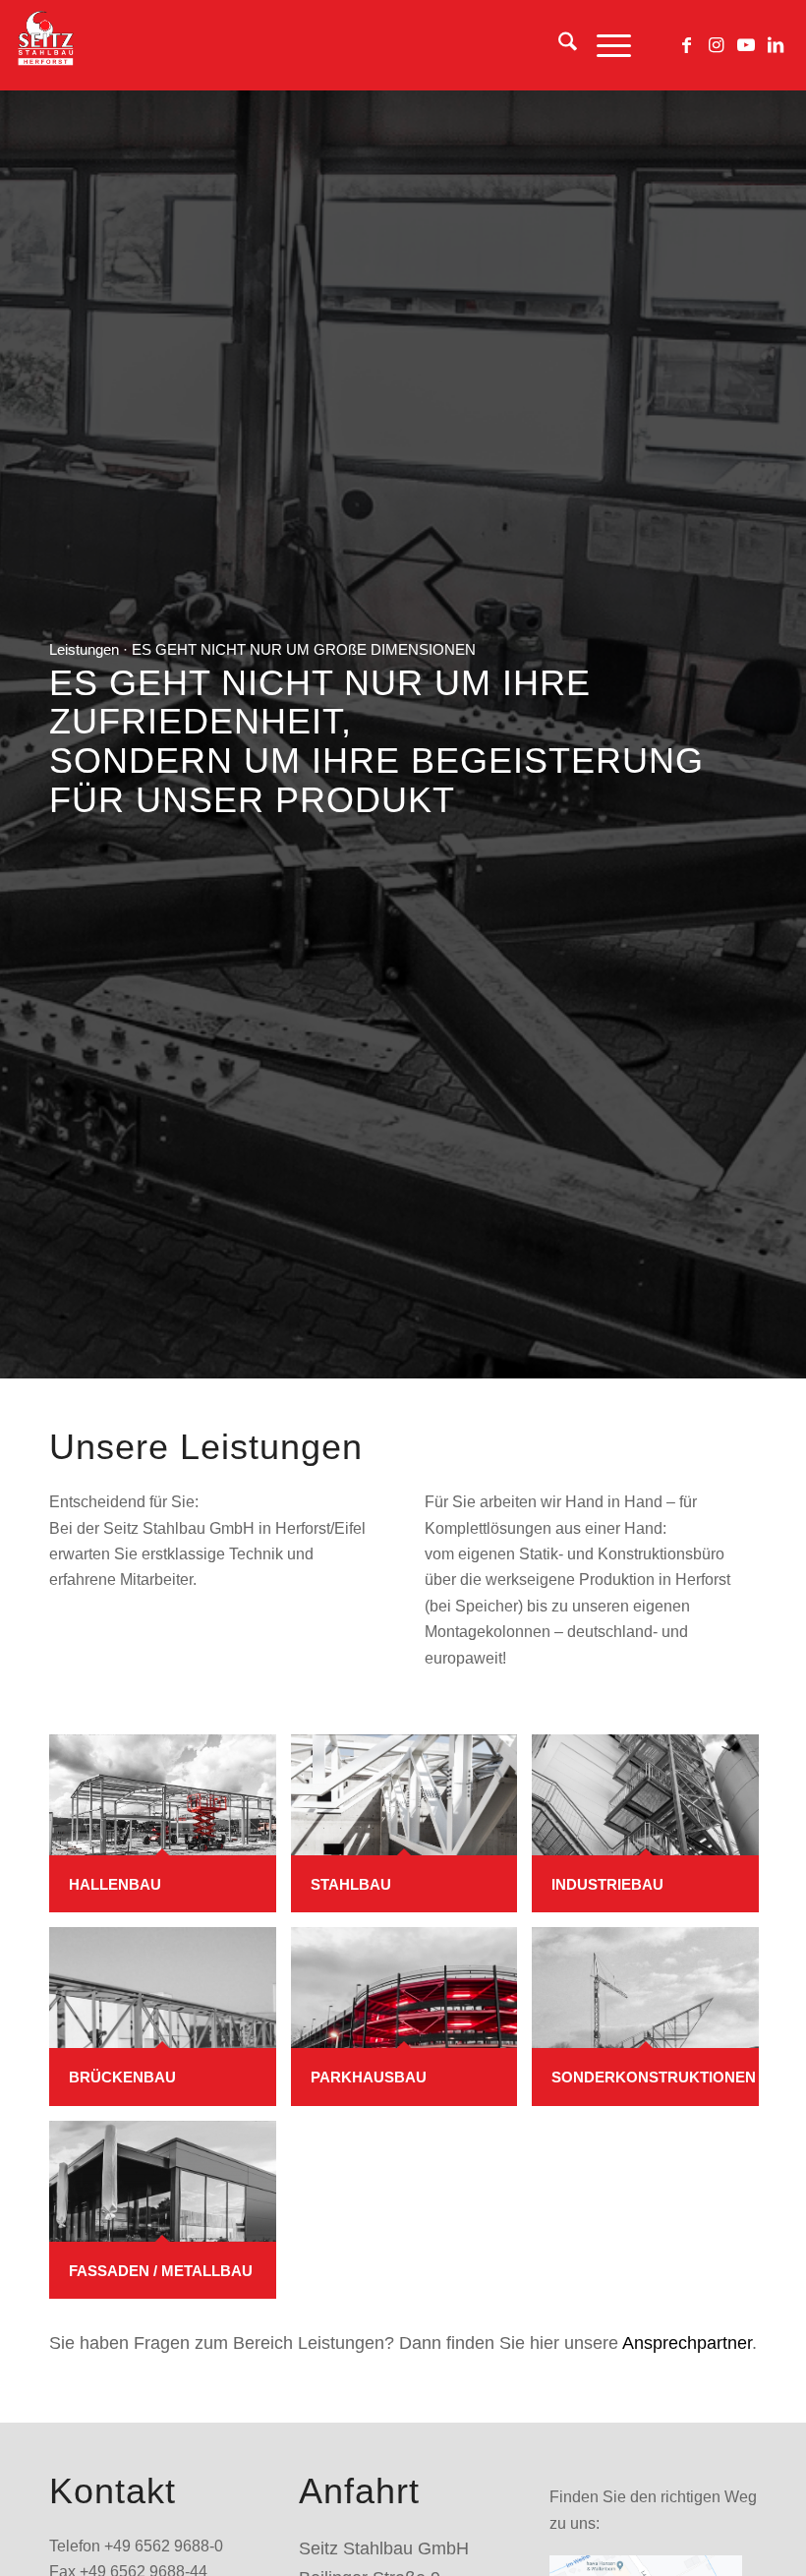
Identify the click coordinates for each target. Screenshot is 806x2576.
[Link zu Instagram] (717, 45)
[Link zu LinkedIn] (776, 45)
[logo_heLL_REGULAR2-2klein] (45, 45)
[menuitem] (558, 45)
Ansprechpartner (687, 2343)
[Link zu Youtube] (746, 45)
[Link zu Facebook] (687, 45)
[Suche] (558, 45)
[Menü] (604, 45)
